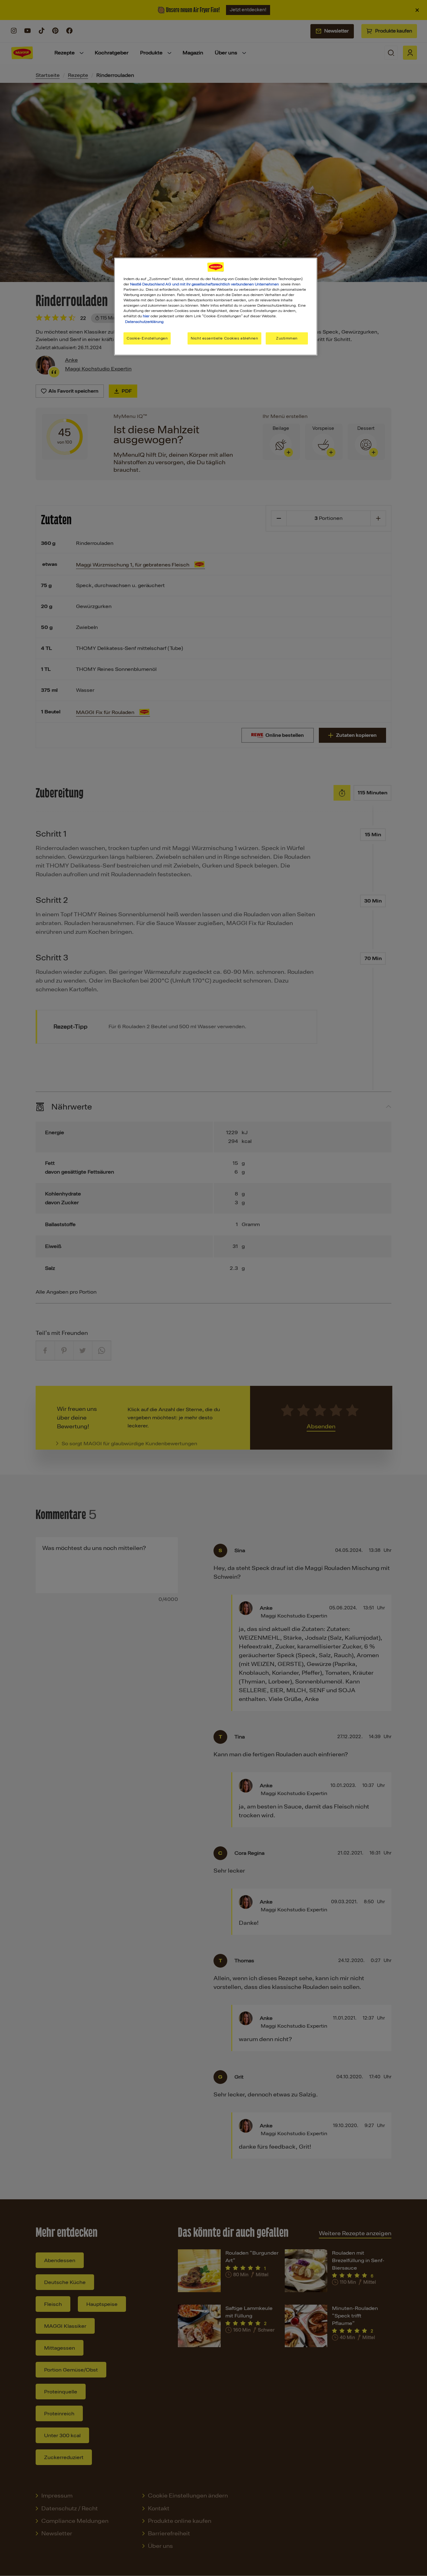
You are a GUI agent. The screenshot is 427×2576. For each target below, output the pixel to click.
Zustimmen (287, 338)
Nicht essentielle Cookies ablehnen (224, 338)
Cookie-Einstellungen (147, 338)
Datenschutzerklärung (144, 322)
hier (146, 316)
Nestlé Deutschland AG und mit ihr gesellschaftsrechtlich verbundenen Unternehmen (204, 284)
